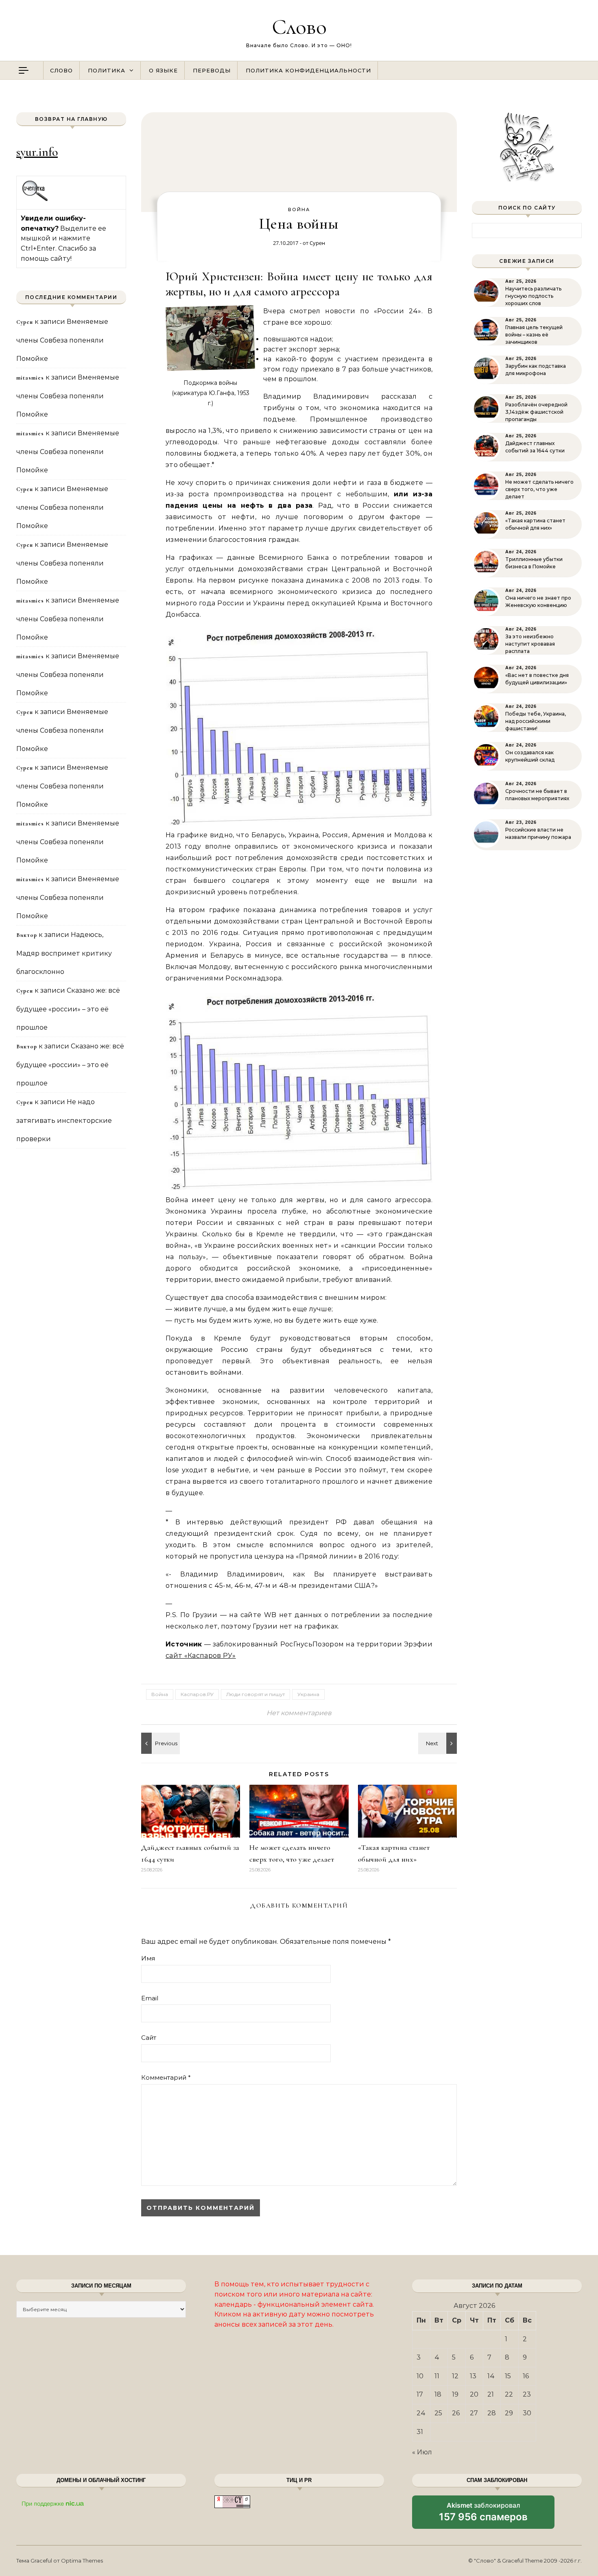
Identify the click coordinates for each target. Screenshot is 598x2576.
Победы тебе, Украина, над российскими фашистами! (536, 721)
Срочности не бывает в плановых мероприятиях (537, 795)
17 (420, 2394)
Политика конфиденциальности (308, 70)
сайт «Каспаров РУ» (201, 1656)
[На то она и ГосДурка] (439, 1743)
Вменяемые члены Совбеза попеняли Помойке (62, 340)
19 (455, 2394)
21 (491, 2394)
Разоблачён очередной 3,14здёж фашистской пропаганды (536, 412)
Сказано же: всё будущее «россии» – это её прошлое (68, 1009)
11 (437, 2376)
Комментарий (166, 2077)
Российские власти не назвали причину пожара (538, 833)
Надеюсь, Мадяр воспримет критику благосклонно (64, 953)
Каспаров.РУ (197, 1694)
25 (438, 2413)
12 (455, 2376)
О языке (163, 70)
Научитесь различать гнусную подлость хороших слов (533, 296)
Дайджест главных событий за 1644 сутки (535, 447)
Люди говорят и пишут (255, 1694)
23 (527, 2394)
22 (509, 2394)
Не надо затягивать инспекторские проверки (64, 1120)
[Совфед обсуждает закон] (159, 1743)
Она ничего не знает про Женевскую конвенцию (538, 601)
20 (474, 2394)
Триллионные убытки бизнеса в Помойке (534, 563)
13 (473, 2376)
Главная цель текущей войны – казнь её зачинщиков (534, 335)
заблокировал (483, 2515)
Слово (299, 27)
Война (299, 210)
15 (508, 2376)
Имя (148, 1958)
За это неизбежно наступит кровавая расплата (530, 644)
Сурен (317, 243)
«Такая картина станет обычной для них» (535, 524)
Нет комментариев (299, 1713)
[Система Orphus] (35, 200)
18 (438, 2394)
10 (420, 2376)
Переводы (212, 70)
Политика (107, 70)
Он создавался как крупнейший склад (530, 756)
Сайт (149, 2038)
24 (421, 2413)
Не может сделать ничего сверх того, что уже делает (539, 489)
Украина (308, 1694)
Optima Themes (82, 2561)
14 (491, 2376)
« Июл (422, 2452)
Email (150, 1998)
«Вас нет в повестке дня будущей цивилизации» (537, 679)
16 (526, 2376)
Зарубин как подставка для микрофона (536, 370)
